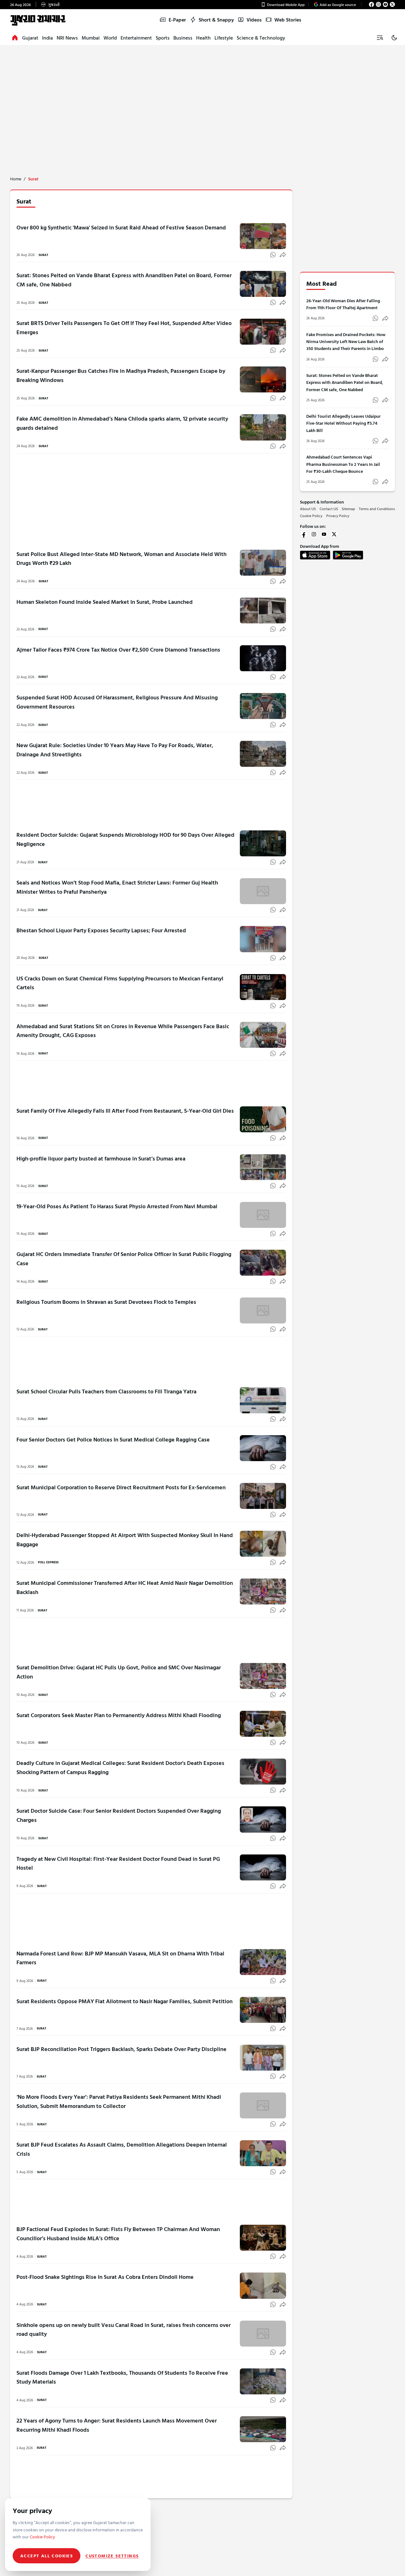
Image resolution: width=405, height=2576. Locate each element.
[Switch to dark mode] (394, 38)
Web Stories (288, 20)
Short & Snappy (216, 20)
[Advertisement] (202, 93)
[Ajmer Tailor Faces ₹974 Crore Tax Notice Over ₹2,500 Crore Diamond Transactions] (263, 658)
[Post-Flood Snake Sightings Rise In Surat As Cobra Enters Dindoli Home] (263, 2280)
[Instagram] (378, 4)
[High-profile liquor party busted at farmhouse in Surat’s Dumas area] (263, 1167)
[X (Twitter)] (392, 4)
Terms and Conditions (377, 509)
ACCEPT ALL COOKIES (47, 2556)
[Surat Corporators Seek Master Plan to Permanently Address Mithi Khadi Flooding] (263, 1724)
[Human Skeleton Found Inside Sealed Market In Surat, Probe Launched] (263, 610)
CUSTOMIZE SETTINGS (112, 2556)
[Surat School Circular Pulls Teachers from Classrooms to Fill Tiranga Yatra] (263, 1400)
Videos (254, 20)
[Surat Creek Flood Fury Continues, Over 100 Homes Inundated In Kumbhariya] (263, 2519)
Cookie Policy (311, 516)
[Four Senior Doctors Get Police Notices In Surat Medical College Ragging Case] (263, 1448)
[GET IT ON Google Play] (348, 555)
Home (16, 179)
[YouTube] (385, 4)
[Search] (380, 38)
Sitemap (348, 509)
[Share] (283, 255)
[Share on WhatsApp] (273, 255)
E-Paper (177, 20)
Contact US (329, 509)
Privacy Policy (338, 516)
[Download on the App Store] (315, 555)
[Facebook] (371, 4)
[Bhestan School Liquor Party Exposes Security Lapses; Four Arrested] (263, 939)
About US (308, 509)
